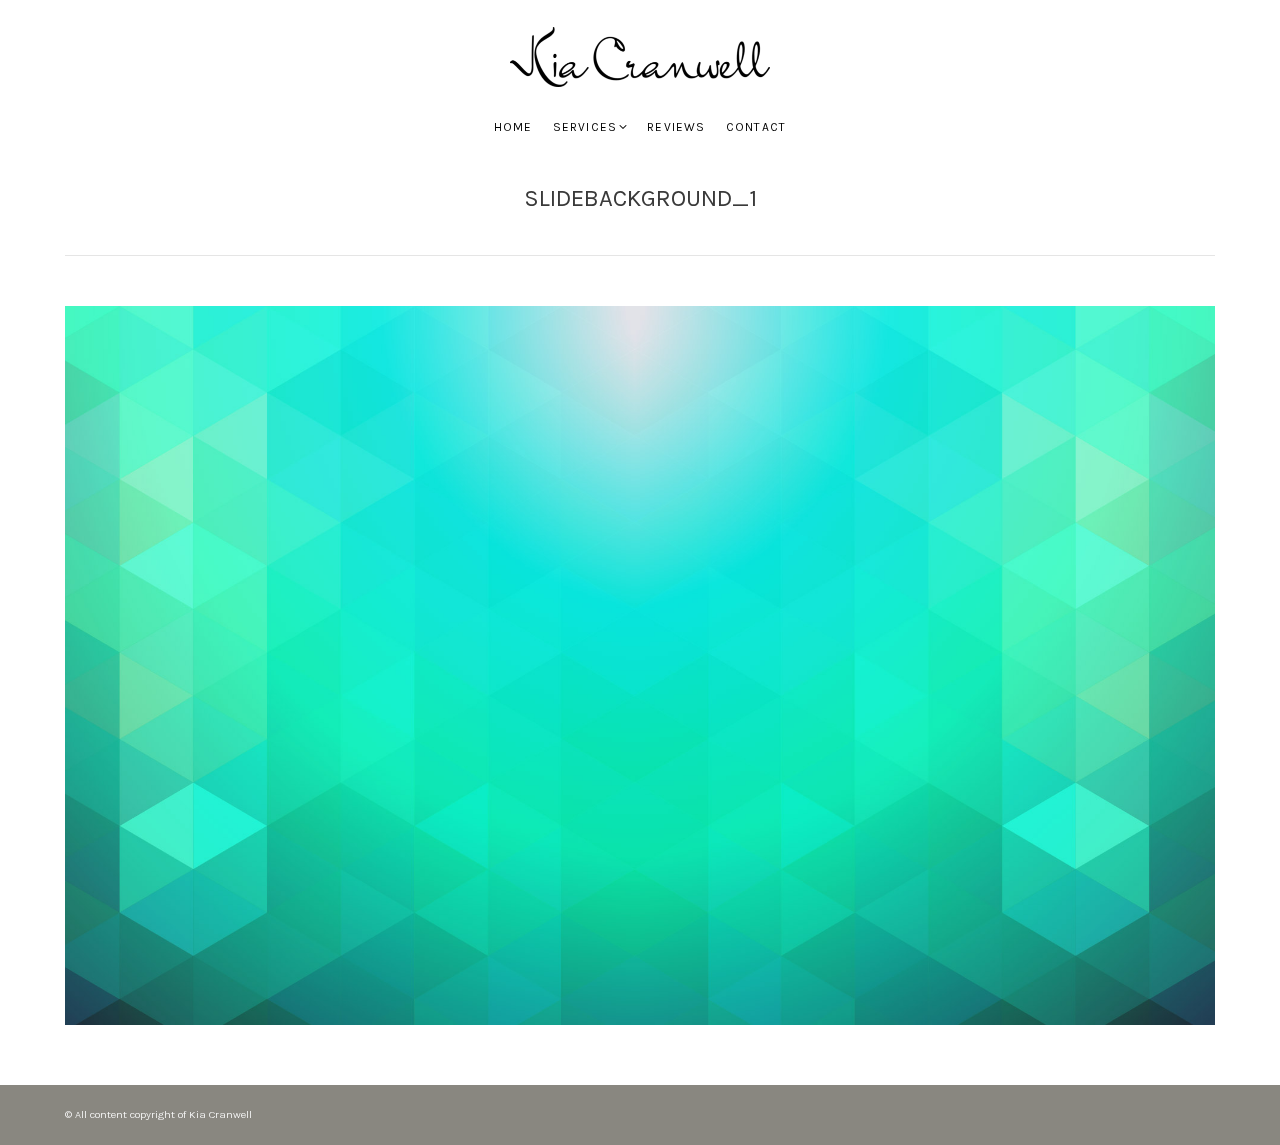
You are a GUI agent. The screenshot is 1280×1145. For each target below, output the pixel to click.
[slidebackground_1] (640, 665)
